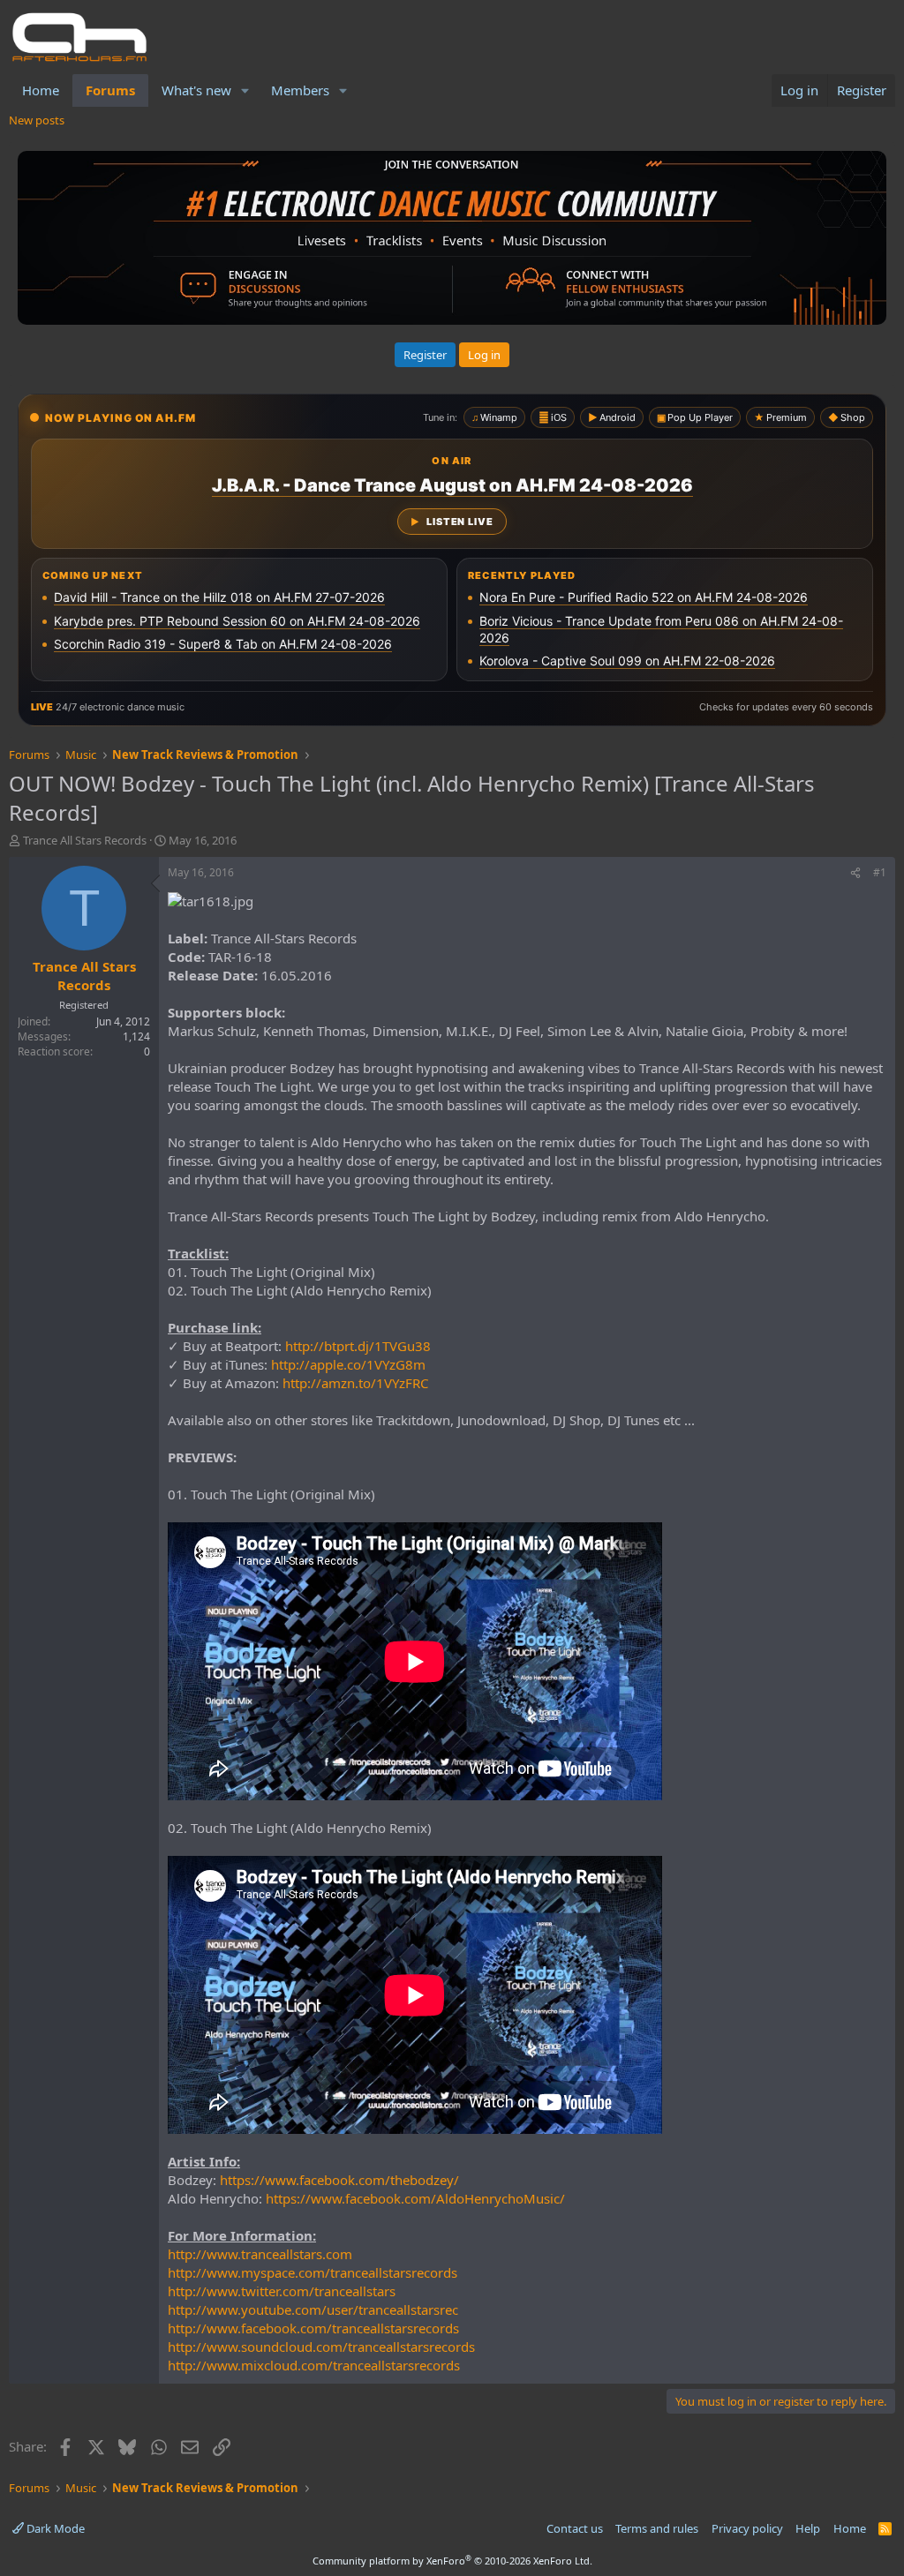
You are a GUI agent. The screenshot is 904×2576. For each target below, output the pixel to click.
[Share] (855, 873)
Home (41, 90)
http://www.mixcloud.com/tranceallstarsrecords (314, 2365)
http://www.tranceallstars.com (260, 2254)
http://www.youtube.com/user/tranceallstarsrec (313, 2309)
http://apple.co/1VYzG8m (348, 1364)
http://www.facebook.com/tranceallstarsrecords (313, 2328)
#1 (880, 872)
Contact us (575, 2528)
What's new (196, 90)
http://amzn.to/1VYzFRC (355, 1383)
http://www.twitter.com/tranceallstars (282, 2291)
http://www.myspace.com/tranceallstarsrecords (313, 2272)
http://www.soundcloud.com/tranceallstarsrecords (321, 2347)
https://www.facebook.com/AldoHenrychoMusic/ (415, 2198)
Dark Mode (54, 2528)
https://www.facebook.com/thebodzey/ (339, 2180)
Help (808, 2528)
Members (300, 90)
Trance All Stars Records (85, 840)
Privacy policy (747, 2528)
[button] (245, 90)
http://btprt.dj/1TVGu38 (358, 1346)
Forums (110, 90)
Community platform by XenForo (452, 2561)
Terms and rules (657, 2528)
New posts (37, 120)
